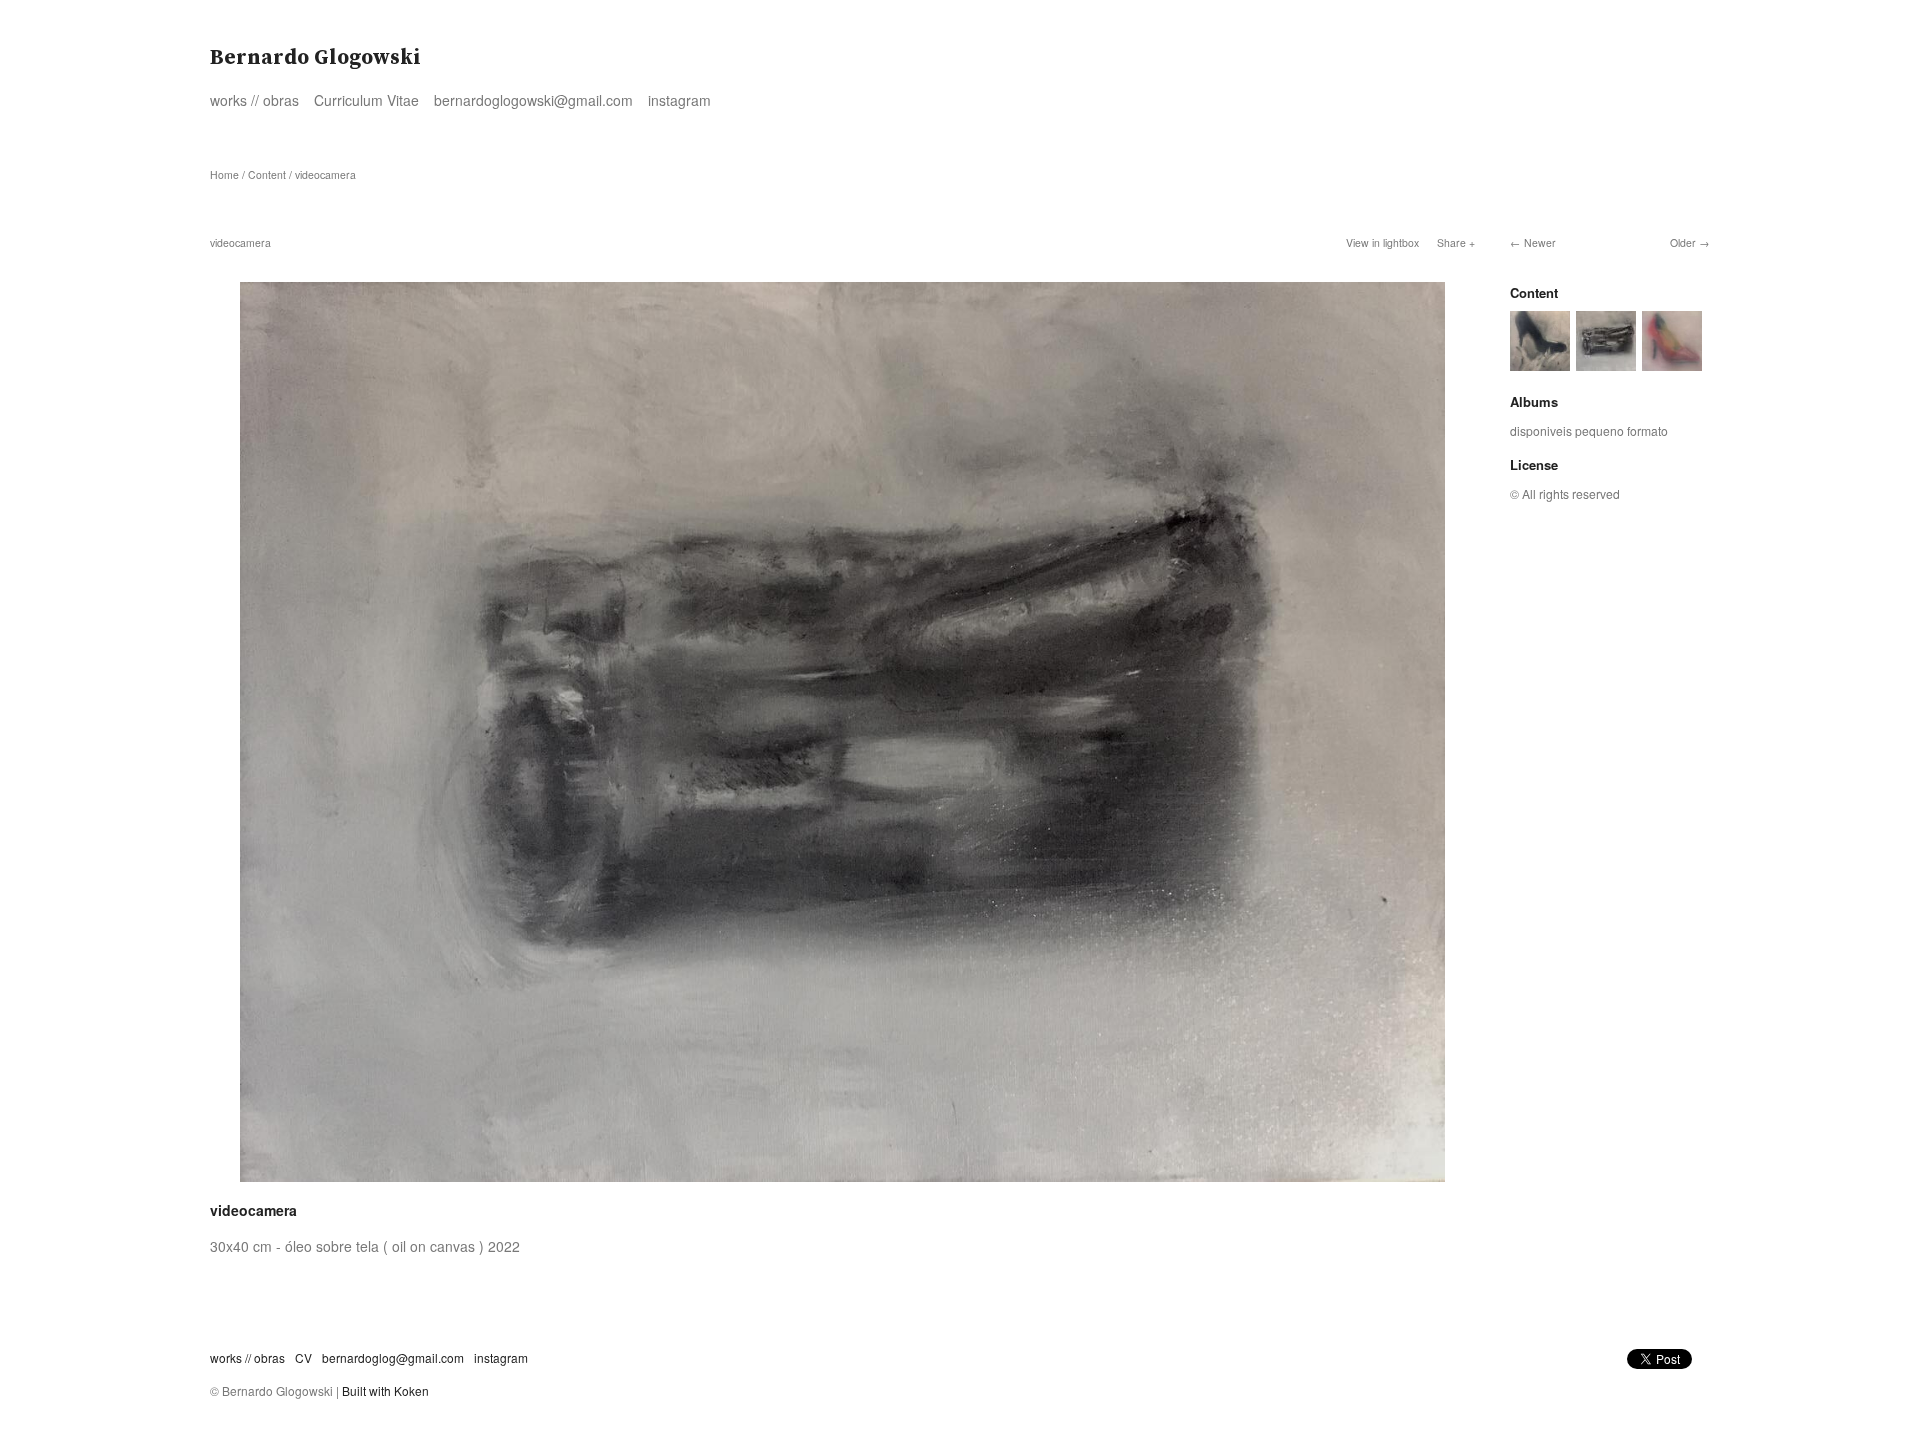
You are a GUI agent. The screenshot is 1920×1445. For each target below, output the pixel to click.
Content (267, 174)
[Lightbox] (842, 1184)
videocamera (325, 174)
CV (303, 1357)
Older (1683, 242)
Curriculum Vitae (366, 100)
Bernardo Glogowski (315, 58)
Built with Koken (385, 1390)
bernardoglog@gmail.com (393, 1357)
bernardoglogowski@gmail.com (533, 100)
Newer (1540, 242)
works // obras (254, 100)
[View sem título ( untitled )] (1540, 361)
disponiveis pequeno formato (1589, 430)
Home (224, 174)
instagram (679, 100)
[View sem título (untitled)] (1672, 361)
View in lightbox (1382, 242)
